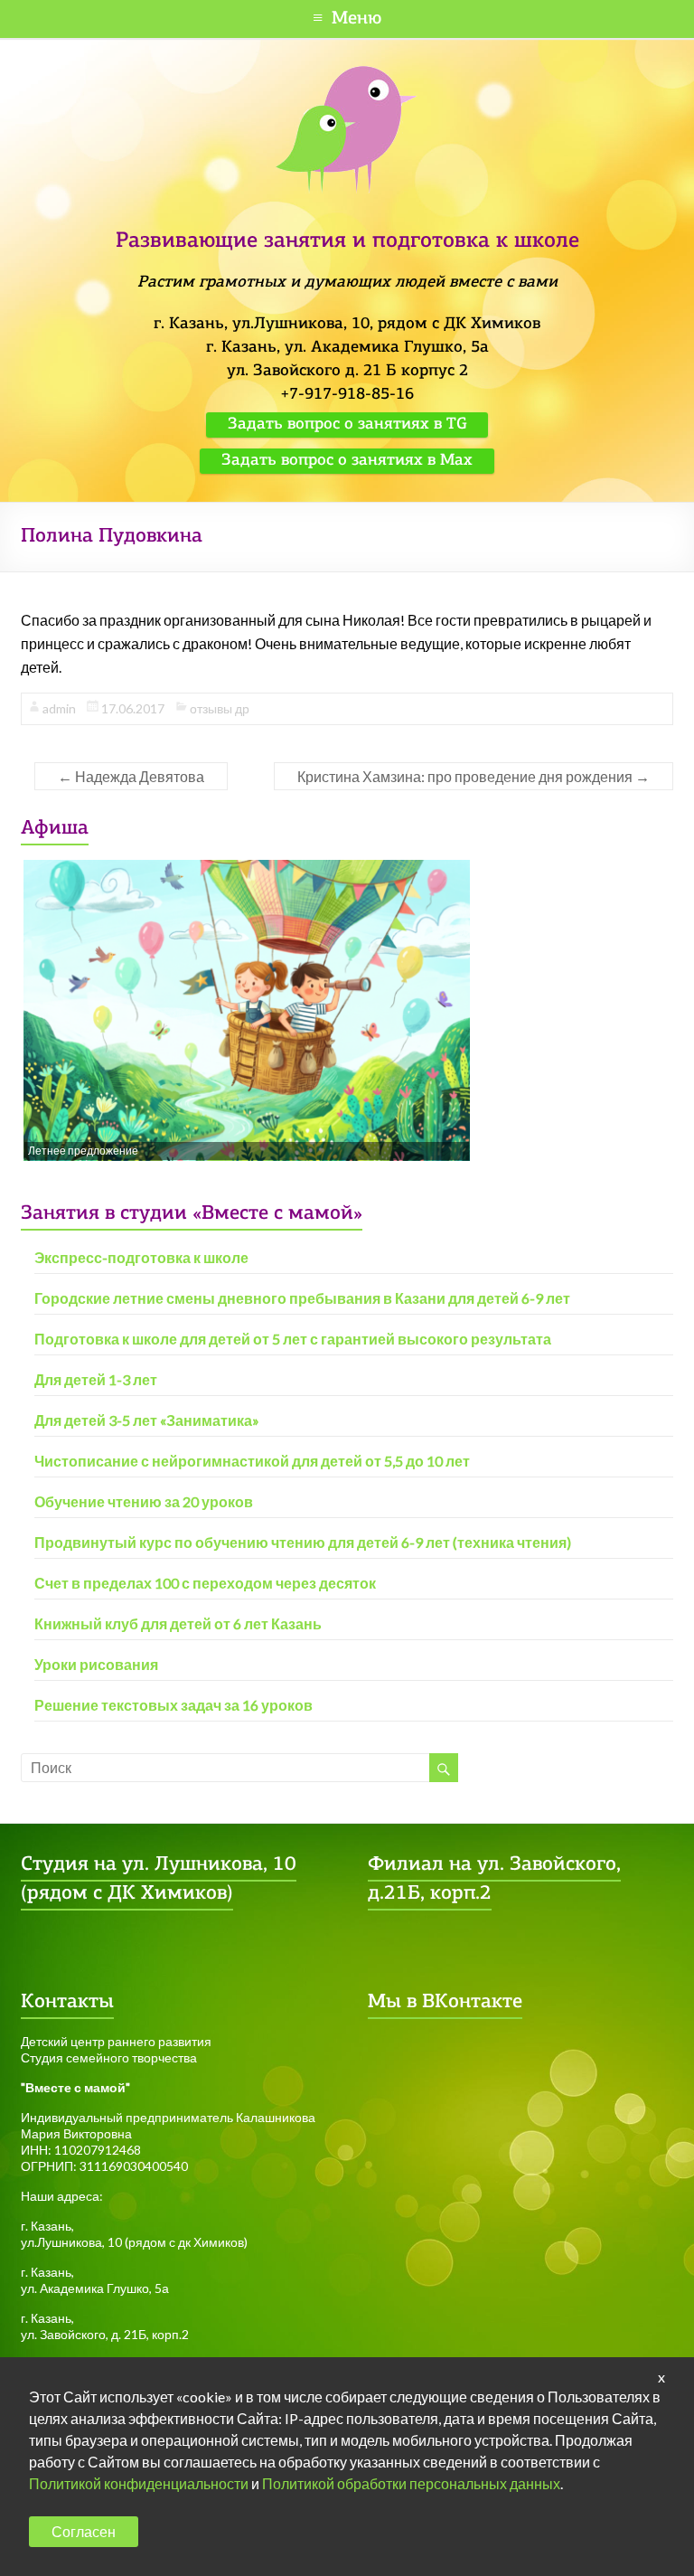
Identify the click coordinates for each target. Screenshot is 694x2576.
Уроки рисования (96, 1664)
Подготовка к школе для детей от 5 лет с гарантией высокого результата (293, 1339)
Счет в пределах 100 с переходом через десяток (205, 1583)
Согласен (84, 2531)
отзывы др (220, 708)
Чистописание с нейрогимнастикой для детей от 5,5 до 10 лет (252, 1461)
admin (59, 708)
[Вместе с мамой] (347, 74)
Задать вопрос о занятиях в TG (347, 425)
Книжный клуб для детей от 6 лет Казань (178, 1623)
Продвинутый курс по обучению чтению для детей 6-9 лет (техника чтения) (303, 1542)
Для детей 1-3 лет (96, 1379)
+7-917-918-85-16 (347, 395)
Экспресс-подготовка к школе (141, 1257)
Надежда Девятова (131, 776)
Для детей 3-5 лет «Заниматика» (147, 1420)
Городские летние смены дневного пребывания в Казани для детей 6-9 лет (302, 1298)
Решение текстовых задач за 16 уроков (173, 1705)
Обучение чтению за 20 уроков (144, 1501)
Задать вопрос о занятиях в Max (347, 461)
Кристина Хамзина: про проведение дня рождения (474, 776)
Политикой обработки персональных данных (411, 2483)
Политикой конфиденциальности (139, 2483)
